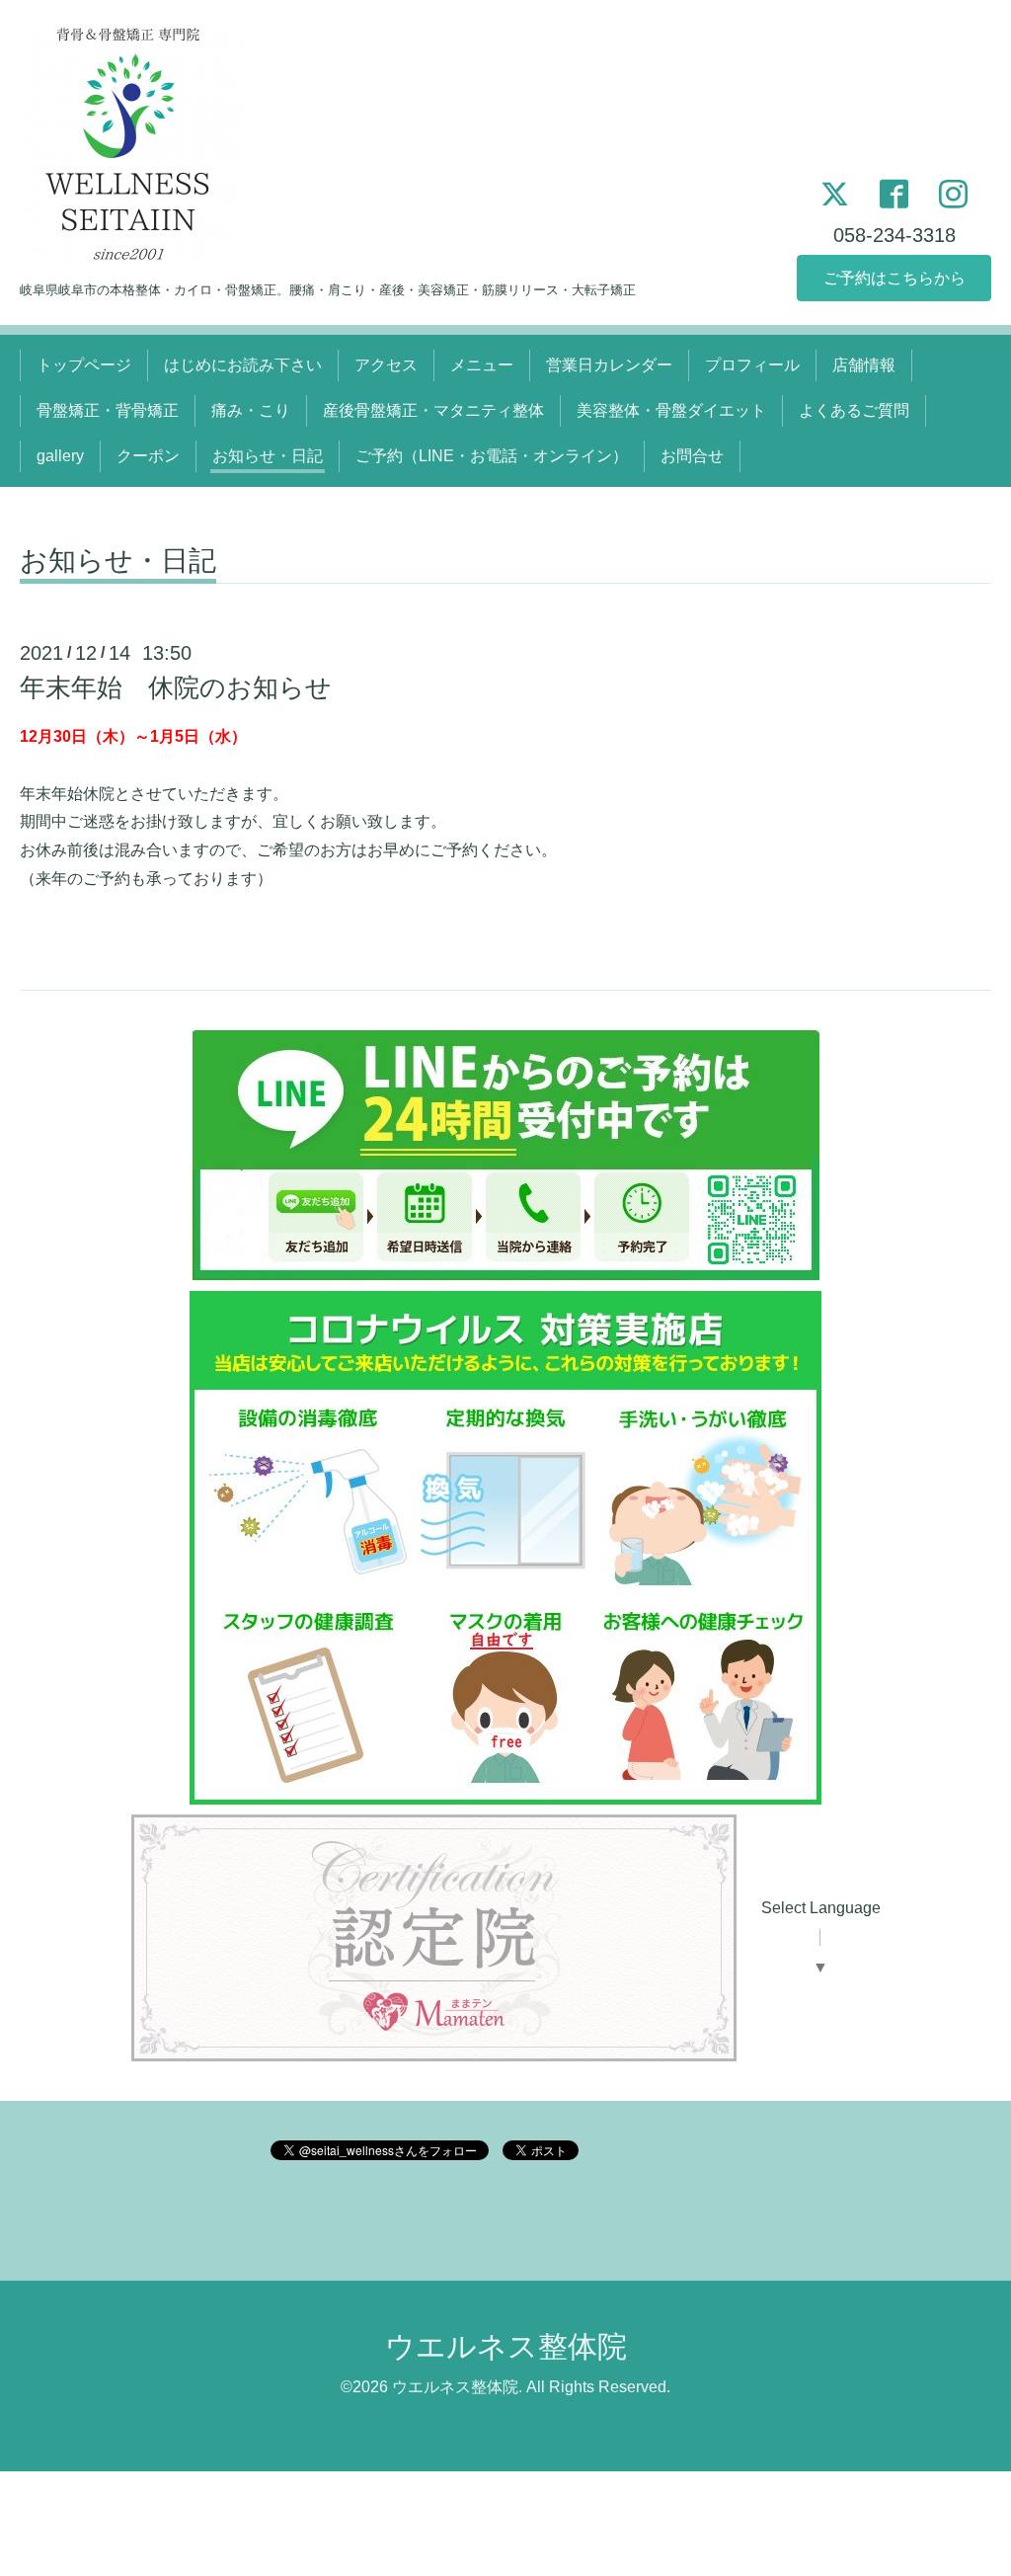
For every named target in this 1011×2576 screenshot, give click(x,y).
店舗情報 (864, 365)
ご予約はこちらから (894, 278)
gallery (60, 456)
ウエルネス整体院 (506, 2346)
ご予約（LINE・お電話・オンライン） (492, 456)
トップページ (84, 365)
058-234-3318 (894, 235)
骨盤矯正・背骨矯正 (108, 410)
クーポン (148, 456)
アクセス (386, 365)
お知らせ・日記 (268, 456)
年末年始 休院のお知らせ (176, 687)
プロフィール (752, 365)
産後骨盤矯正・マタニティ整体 (433, 410)
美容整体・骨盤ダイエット (671, 410)
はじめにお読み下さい (243, 365)
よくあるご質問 (854, 410)
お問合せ (692, 456)
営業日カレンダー (609, 365)
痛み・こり (251, 410)
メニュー (482, 365)
